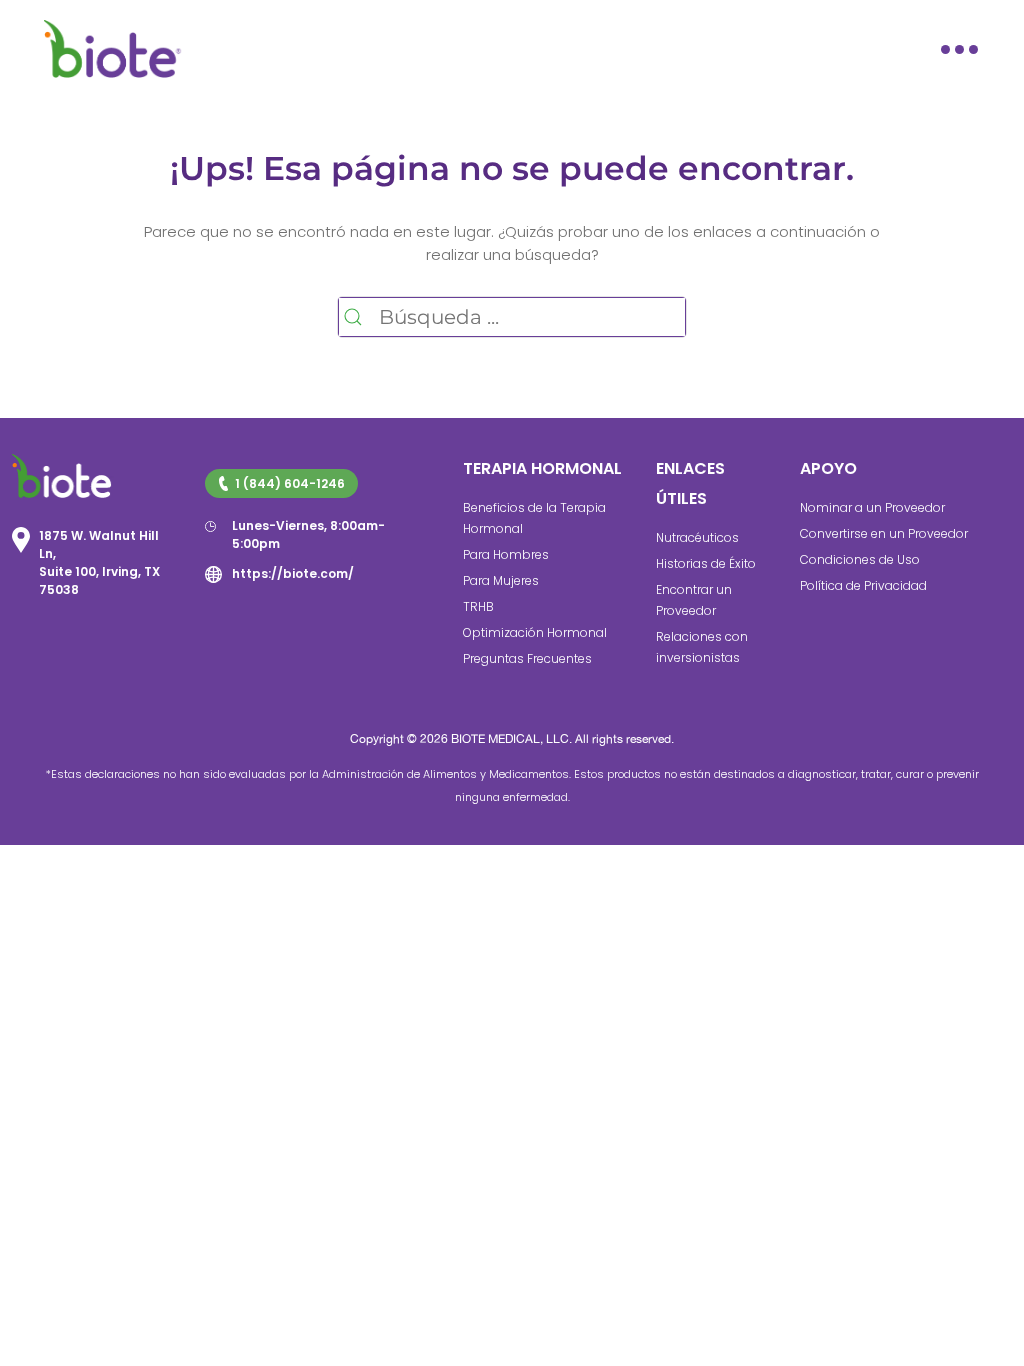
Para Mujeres (501, 580)
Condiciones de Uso (860, 559)
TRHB (478, 606)
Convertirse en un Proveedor (884, 533)
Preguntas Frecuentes (527, 658)
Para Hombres (506, 554)
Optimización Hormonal (535, 632)
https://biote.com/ (293, 573)
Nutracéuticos (697, 537)
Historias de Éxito (706, 563)
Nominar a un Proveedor (872, 507)
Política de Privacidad (863, 585)
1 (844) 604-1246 (290, 483)
